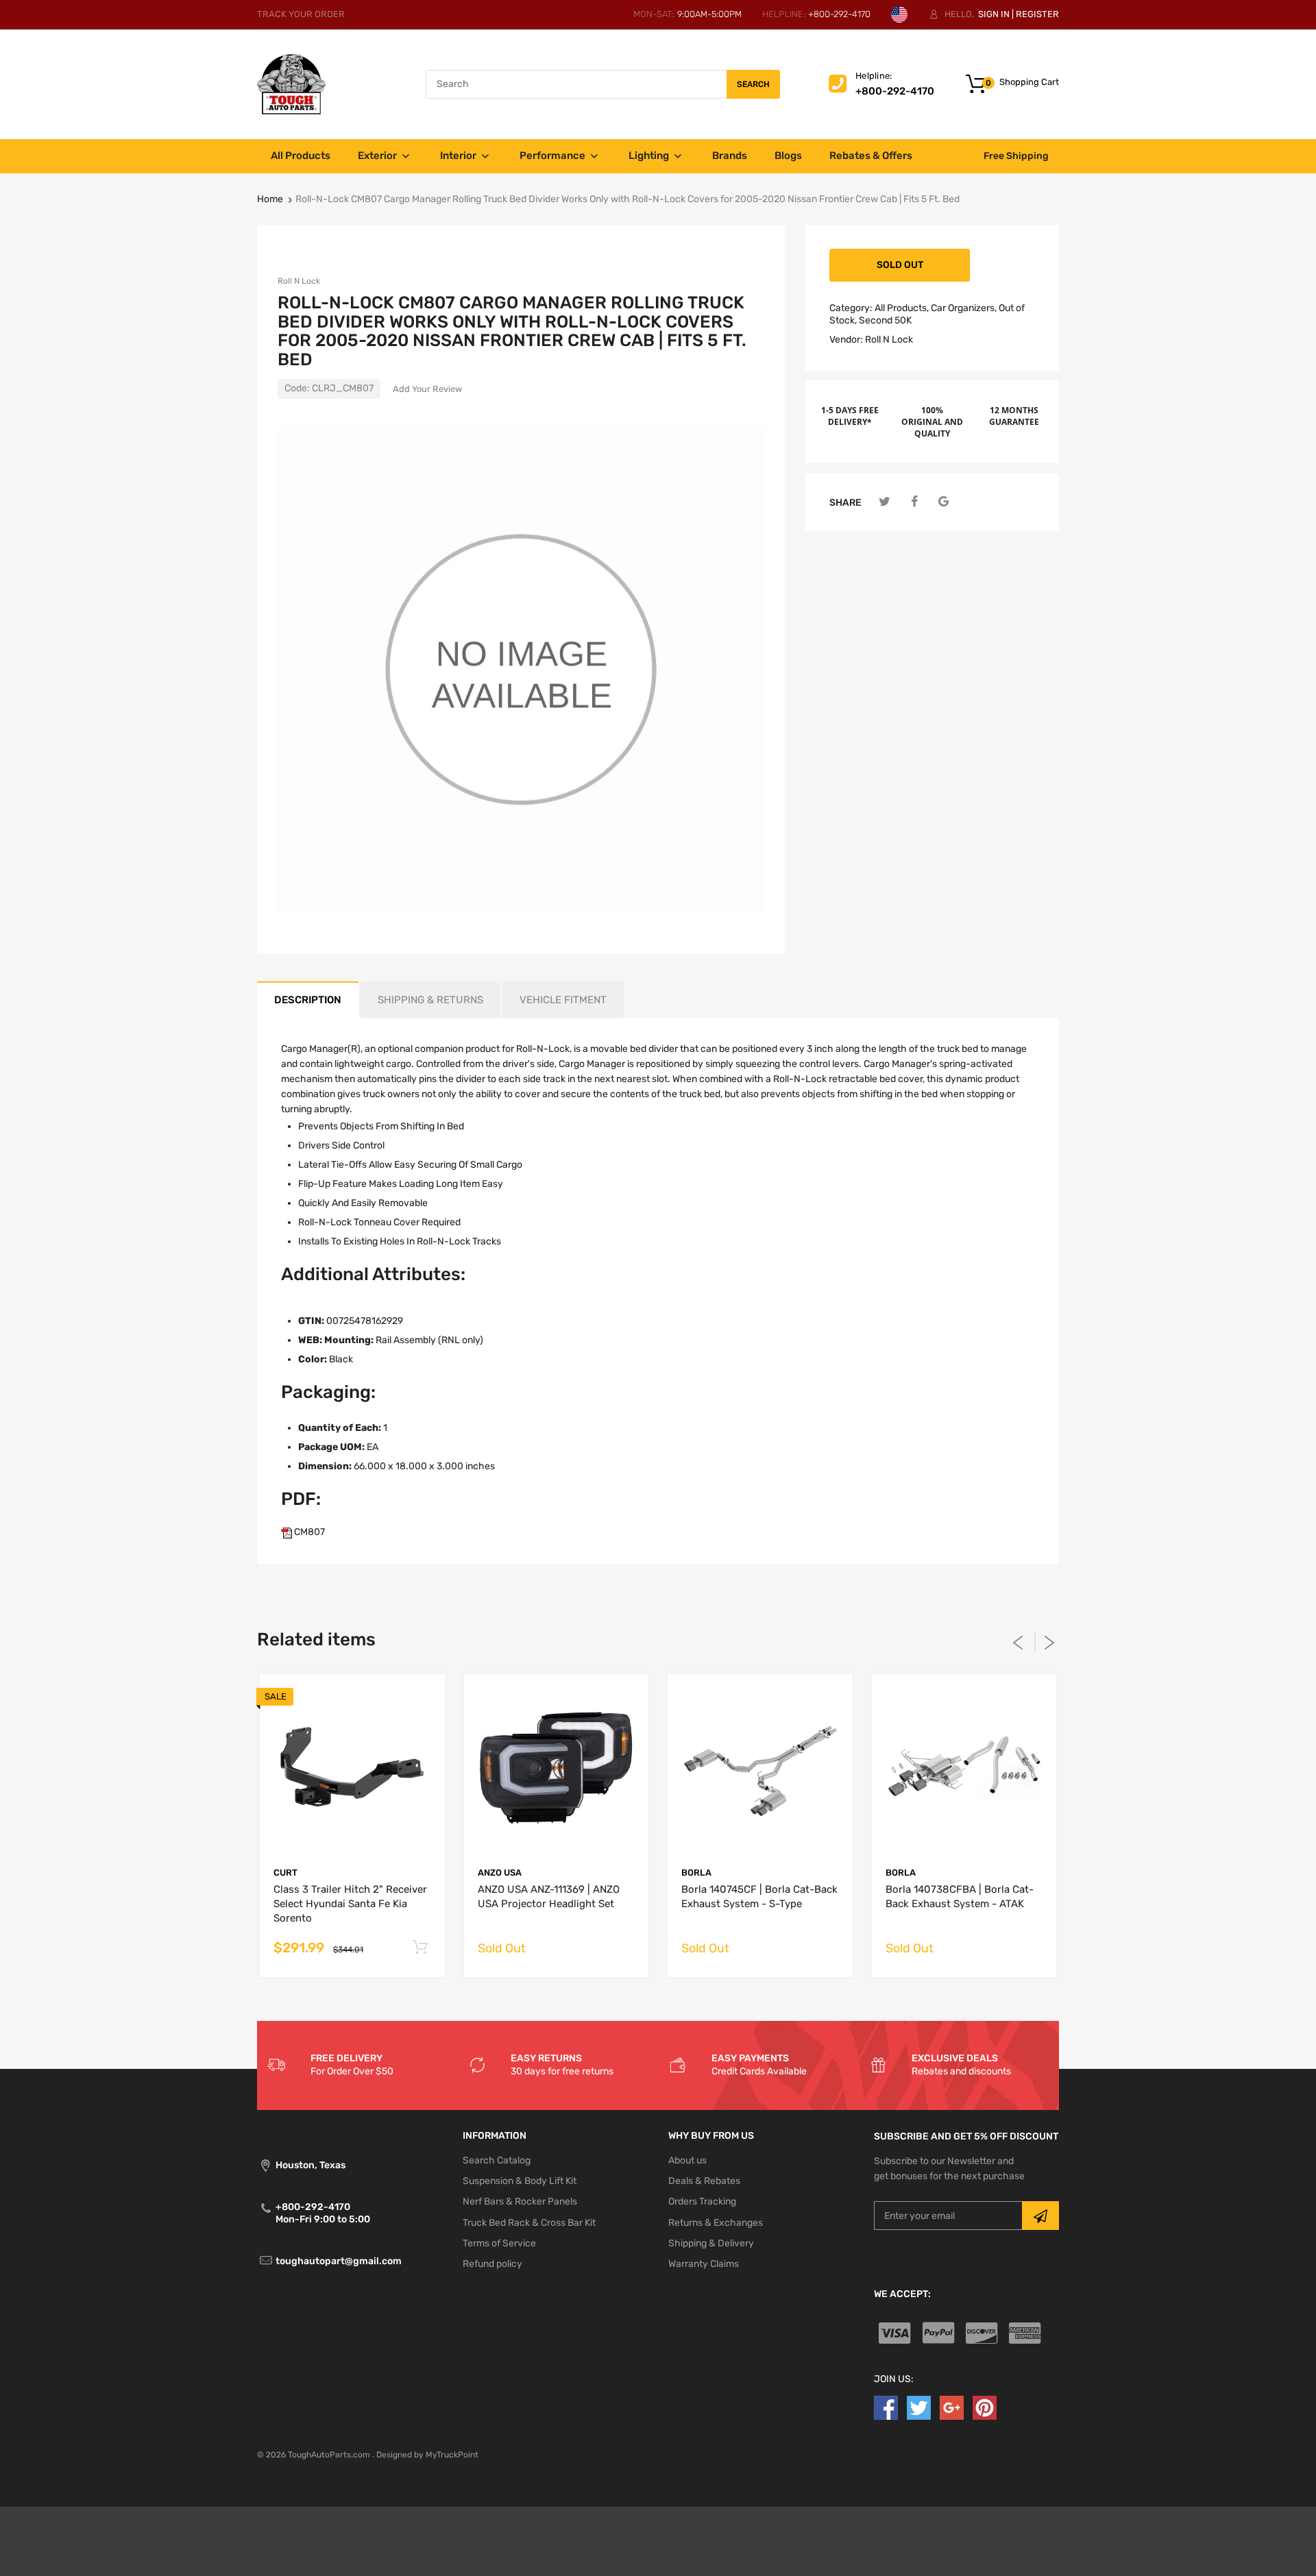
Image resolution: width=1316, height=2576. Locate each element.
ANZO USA (500, 1873)
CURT (285, 1873)
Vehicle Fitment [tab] (563, 1000)
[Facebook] (914, 502)
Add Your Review (427, 389)
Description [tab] (308, 1000)
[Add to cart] (421, 1948)
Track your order (301, 14)
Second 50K (885, 320)
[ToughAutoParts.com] (291, 84)
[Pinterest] (985, 2407)
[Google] (943, 502)
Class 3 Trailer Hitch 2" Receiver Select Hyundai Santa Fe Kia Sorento (350, 1904)
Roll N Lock (299, 281)
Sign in (994, 14)
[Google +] (952, 2407)
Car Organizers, (964, 308)
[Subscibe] (1040, 2216)
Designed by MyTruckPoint (427, 2455)
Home (270, 199)
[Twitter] (885, 502)
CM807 (308, 1532)
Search (753, 84)
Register (1037, 14)
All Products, (902, 308)
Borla (696, 1873)
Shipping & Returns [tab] (430, 1000)
